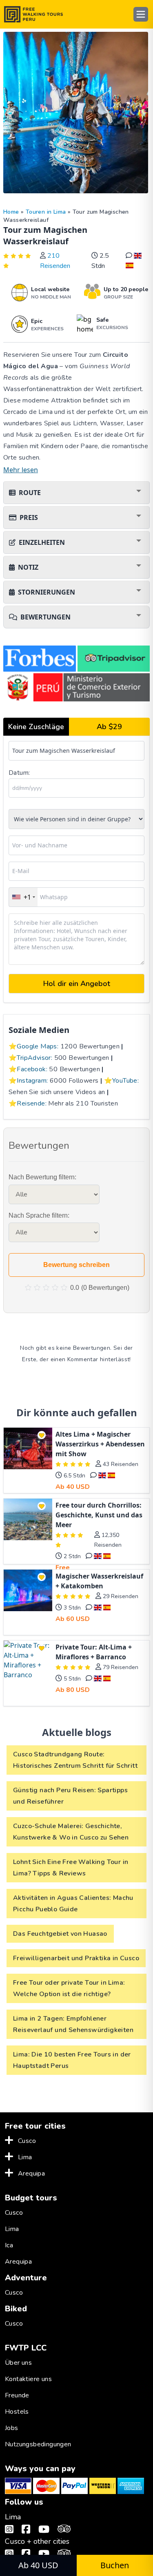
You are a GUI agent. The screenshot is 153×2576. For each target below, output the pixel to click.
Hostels (17, 2412)
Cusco (27, 2141)
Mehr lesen (21, 470)
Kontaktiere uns (28, 2379)
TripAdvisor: (34, 1058)
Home (11, 212)
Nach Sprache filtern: (39, 1215)
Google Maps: (38, 1046)
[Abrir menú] (141, 14)
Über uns (18, 2363)
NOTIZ (28, 567)
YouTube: (125, 1081)
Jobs (12, 2428)
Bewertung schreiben (76, 1265)
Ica (9, 2245)
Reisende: (32, 1103)
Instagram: (32, 1081)
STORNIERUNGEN (47, 592)
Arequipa (31, 2174)
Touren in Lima (46, 212)
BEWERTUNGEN (45, 617)
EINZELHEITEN (42, 542)
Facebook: (32, 1069)
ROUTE (30, 493)
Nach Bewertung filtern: (42, 1177)
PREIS (29, 517)
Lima (25, 2157)
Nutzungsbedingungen (38, 2444)
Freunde (17, 2395)
